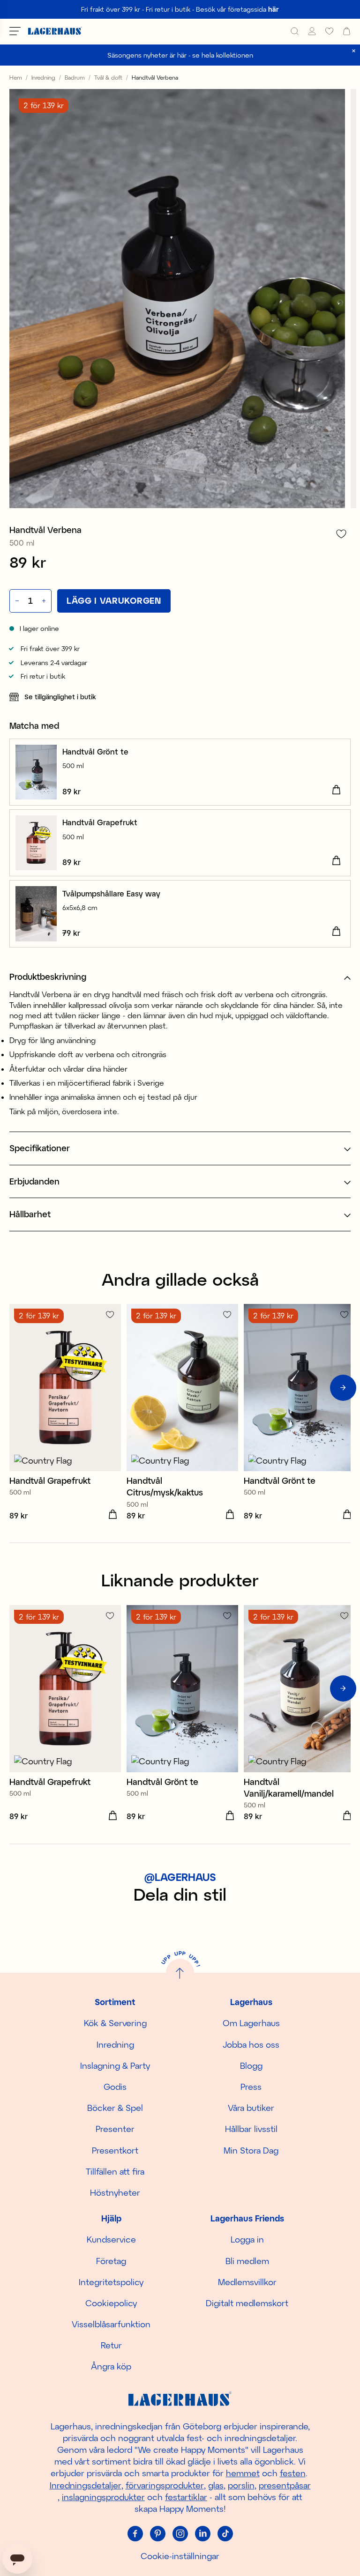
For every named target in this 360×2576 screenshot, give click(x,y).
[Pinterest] (157, 2533)
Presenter (115, 2129)
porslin (241, 2485)
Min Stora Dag (251, 2150)
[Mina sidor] (312, 31)
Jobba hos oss (251, 2044)
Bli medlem (247, 2261)
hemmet (243, 2473)
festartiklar (186, 2497)
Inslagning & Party (115, 2065)
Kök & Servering (115, 2023)
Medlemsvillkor (247, 2282)
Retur (111, 2345)
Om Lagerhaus (251, 2023)
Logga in (247, 2239)
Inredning (43, 77)
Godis (115, 2087)
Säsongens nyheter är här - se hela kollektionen (180, 55)
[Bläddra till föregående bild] (17, 1388)
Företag (111, 2261)
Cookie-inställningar (180, 2556)
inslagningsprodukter (103, 2497)
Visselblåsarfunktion (111, 2324)
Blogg (251, 2065)
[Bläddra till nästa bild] (343, 1388)
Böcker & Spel (115, 2108)
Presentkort (115, 2150)
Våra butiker (251, 2108)
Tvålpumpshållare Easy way (111, 893)
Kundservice (111, 2239)
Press (251, 2087)
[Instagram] (180, 2533)
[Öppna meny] (15, 31)
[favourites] (329, 31)
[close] (354, 51)
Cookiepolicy (111, 2303)
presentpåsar (285, 2485)
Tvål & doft (108, 77)
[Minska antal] (16, 601)
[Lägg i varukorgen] (336, 790)
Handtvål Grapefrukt (100, 822)
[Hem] (55, 31)
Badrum (75, 77)
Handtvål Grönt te (95, 751)
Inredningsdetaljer (86, 2485)
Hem (16, 77)
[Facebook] (135, 2533)
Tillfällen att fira (115, 2171)
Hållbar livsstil (251, 2129)
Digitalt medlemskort (247, 2303)
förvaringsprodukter (165, 2485)
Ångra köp (111, 2366)
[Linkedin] (202, 2533)
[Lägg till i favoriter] (341, 534)
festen (293, 2473)
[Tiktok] (225, 2533)
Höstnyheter (115, 2192)
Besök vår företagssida (237, 9)
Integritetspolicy (111, 2282)
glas (216, 2485)
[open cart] (347, 31)
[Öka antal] (45, 601)
